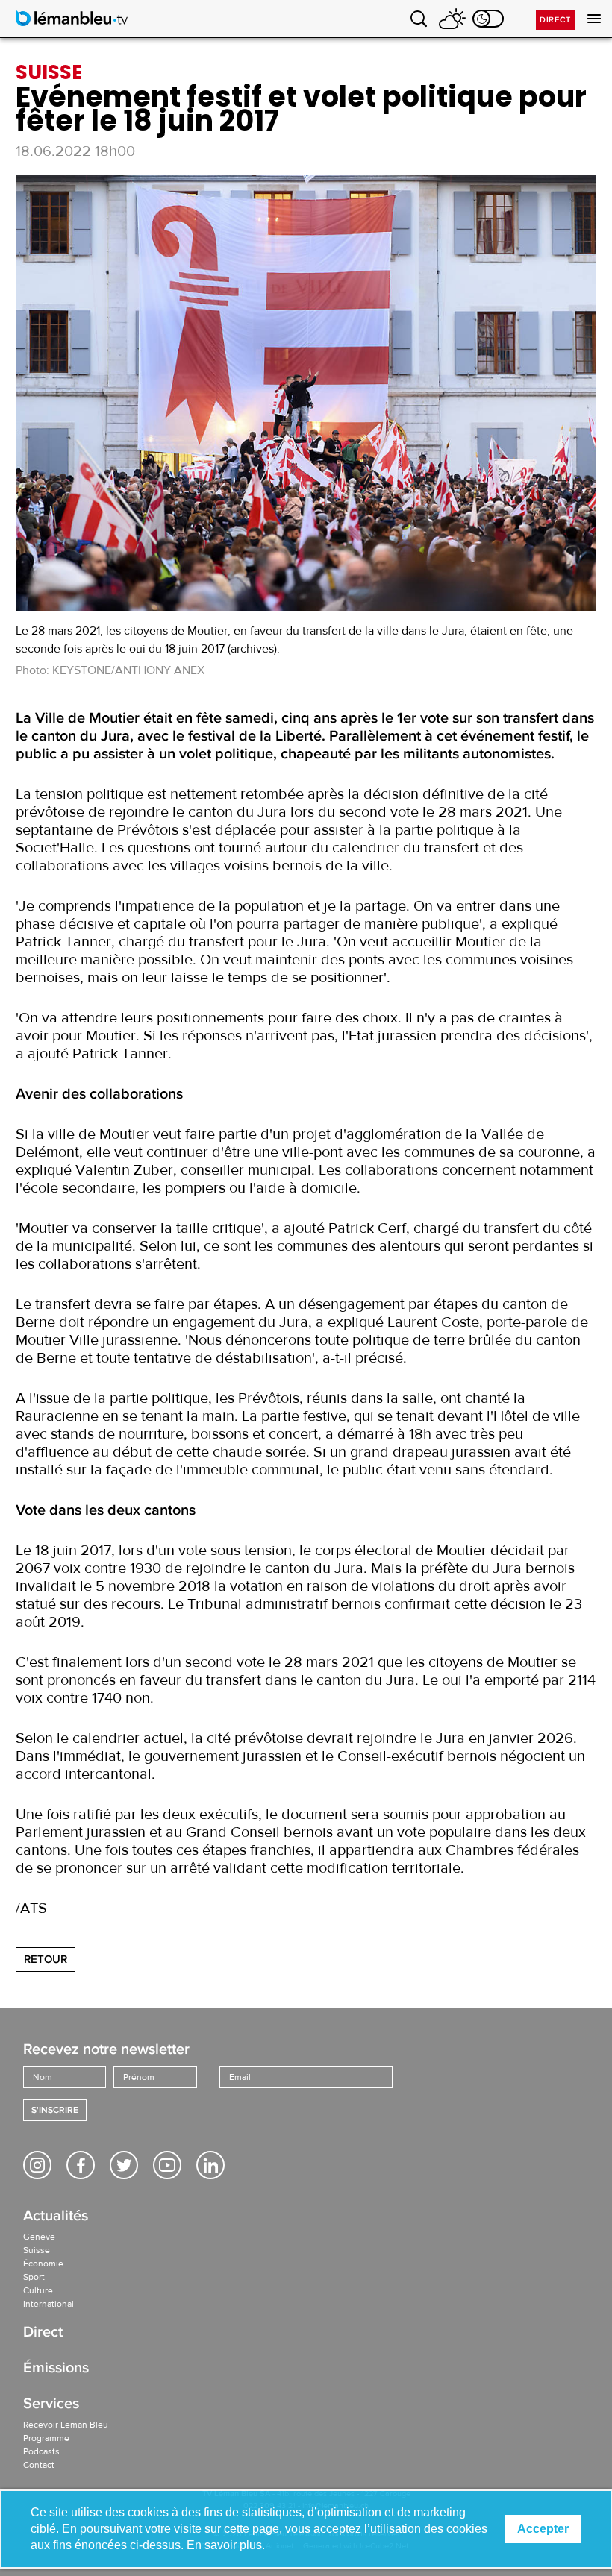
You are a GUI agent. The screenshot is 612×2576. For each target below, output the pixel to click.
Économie (43, 2264)
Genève (39, 2237)
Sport (34, 2277)
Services (51, 2405)
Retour (46, 1959)
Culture (38, 2290)
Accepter (543, 2529)
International (49, 2304)
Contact (39, 2465)
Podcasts (41, 2451)
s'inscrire (55, 2110)
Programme (46, 2438)
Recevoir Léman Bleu (66, 2425)
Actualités (56, 2217)
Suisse (37, 2250)
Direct (555, 20)
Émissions (56, 2369)
